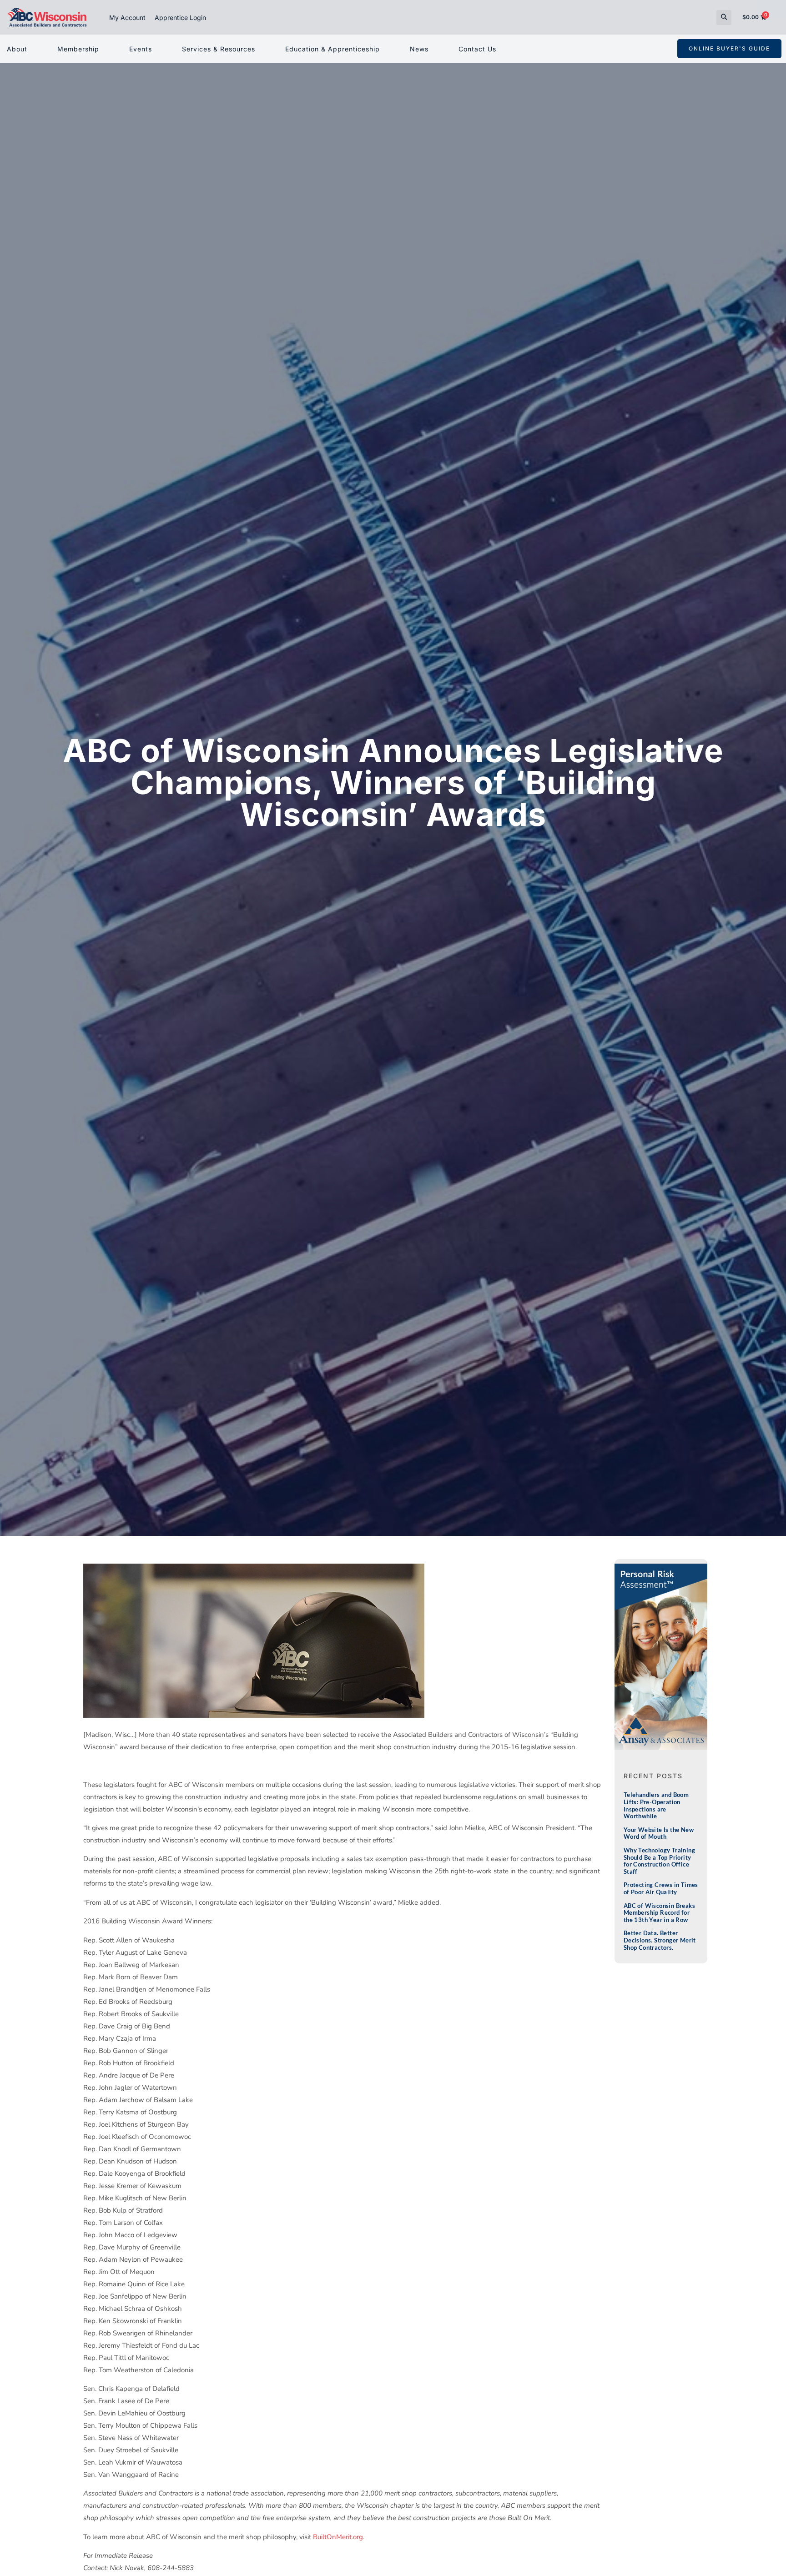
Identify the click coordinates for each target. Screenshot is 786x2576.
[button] (724, 18)
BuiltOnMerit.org (338, 2537)
